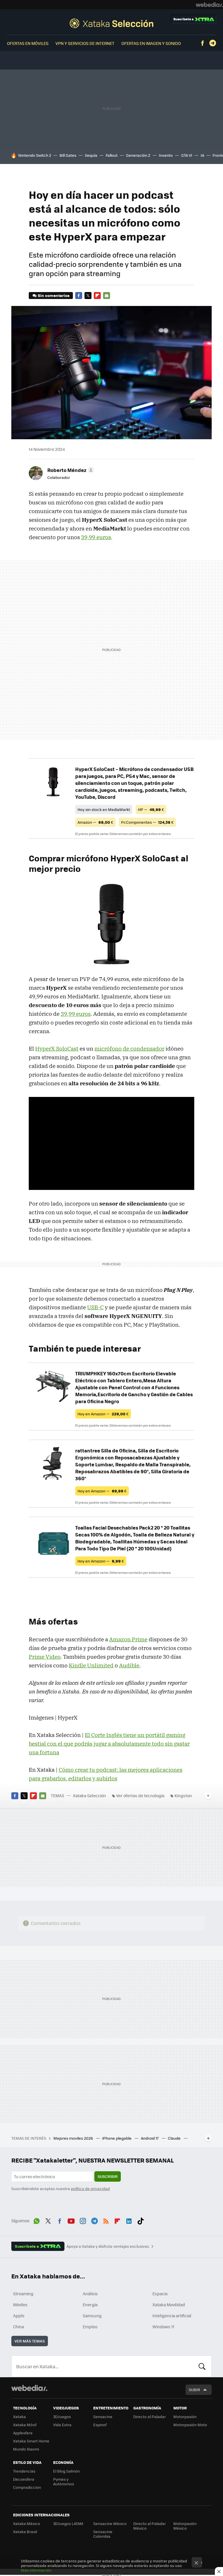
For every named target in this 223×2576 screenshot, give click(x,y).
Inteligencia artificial (172, 2316)
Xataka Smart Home (31, 2441)
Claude (175, 2138)
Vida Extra (62, 2425)
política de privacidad (90, 2188)
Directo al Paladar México (150, 2526)
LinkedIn (129, 2220)
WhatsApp (37, 2220)
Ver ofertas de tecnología (140, 1795)
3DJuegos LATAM (68, 2523)
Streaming (23, 2294)
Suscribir (108, 2176)
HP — (151, 809)
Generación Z (138, 155)
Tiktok (141, 2220)
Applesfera (23, 2433)
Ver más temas (30, 2341)
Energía (90, 2305)
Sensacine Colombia (103, 2534)
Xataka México (27, 2523)
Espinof (100, 2425)
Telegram (213, 43)
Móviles (20, 2305)
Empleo (90, 2327)
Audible (129, 1665)
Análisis (90, 2294)
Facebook (202, 43)
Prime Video (45, 1657)
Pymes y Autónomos (64, 2481)
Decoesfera (24, 2479)
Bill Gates (68, 155)
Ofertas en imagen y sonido (151, 43)
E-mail (107, 296)
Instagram (83, 2220)
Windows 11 (163, 2327)
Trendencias (24, 2471)
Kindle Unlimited (91, 1665)
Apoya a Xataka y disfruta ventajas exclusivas (108, 2246)
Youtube (71, 2220)
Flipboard (97, 296)
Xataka (19, 2417)
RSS (106, 2220)
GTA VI (187, 155)
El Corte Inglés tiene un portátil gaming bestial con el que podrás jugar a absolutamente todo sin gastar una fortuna (109, 1744)
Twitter (88, 296)
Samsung (92, 2316)
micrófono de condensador (129, 1049)
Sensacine (103, 2417)
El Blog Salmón (66, 2471)
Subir (194, 2390)
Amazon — (95, 822)
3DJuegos (62, 2417)
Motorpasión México (185, 2526)
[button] (70, 470)
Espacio (160, 2294)
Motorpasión (185, 2417)
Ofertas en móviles (28, 43)
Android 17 (150, 2138)
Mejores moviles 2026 (74, 2138)
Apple (19, 2316)
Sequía (91, 155)
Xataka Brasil (25, 2532)
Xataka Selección (111, 23)
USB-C (95, 1307)
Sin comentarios (54, 295)
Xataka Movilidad (169, 2305)
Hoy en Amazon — (103, 1414)
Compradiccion (27, 2487)
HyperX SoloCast (57, 1049)
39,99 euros (96, 537)
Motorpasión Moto (190, 2425)
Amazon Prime (128, 1639)
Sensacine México (110, 2523)
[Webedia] (209, 5)
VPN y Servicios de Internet (85, 43)
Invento (166, 155)
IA (202, 155)
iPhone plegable (117, 2138)
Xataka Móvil (25, 2425)
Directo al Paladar (150, 2417)
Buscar (202, 2366)
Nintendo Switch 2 (35, 155)
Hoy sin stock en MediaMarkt (104, 809)
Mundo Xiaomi (26, 2449)
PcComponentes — (147, 822)
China (19, 2327)
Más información (36, 2570)
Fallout (112, 155)
